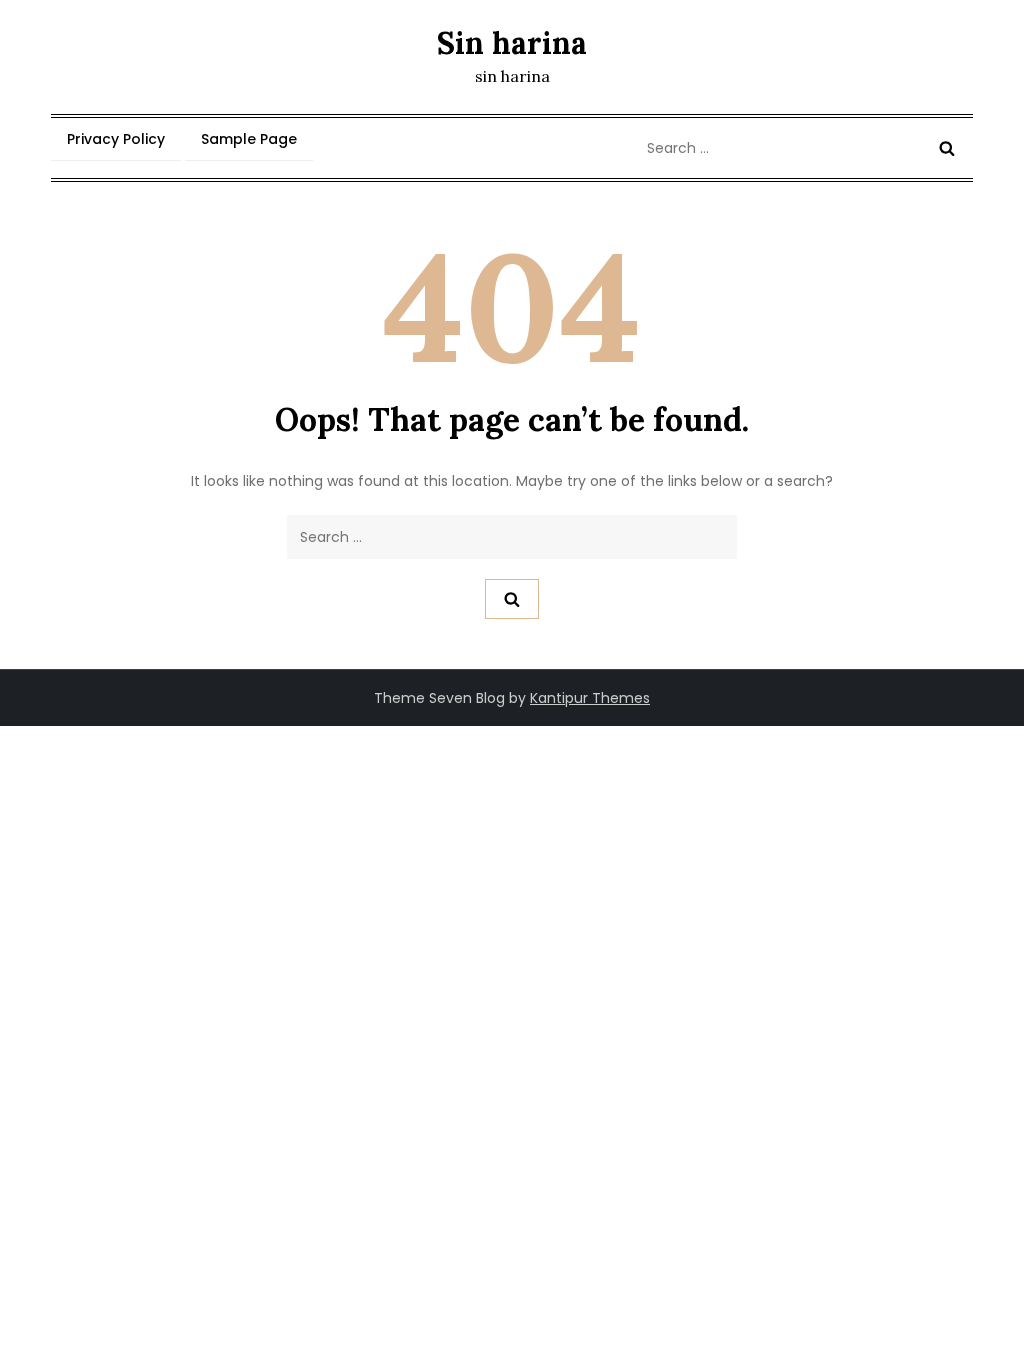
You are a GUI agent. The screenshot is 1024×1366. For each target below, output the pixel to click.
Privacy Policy (116, 139)
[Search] (947, 148)
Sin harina (512, 43)
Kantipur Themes (590, 698)
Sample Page (249, 139)
